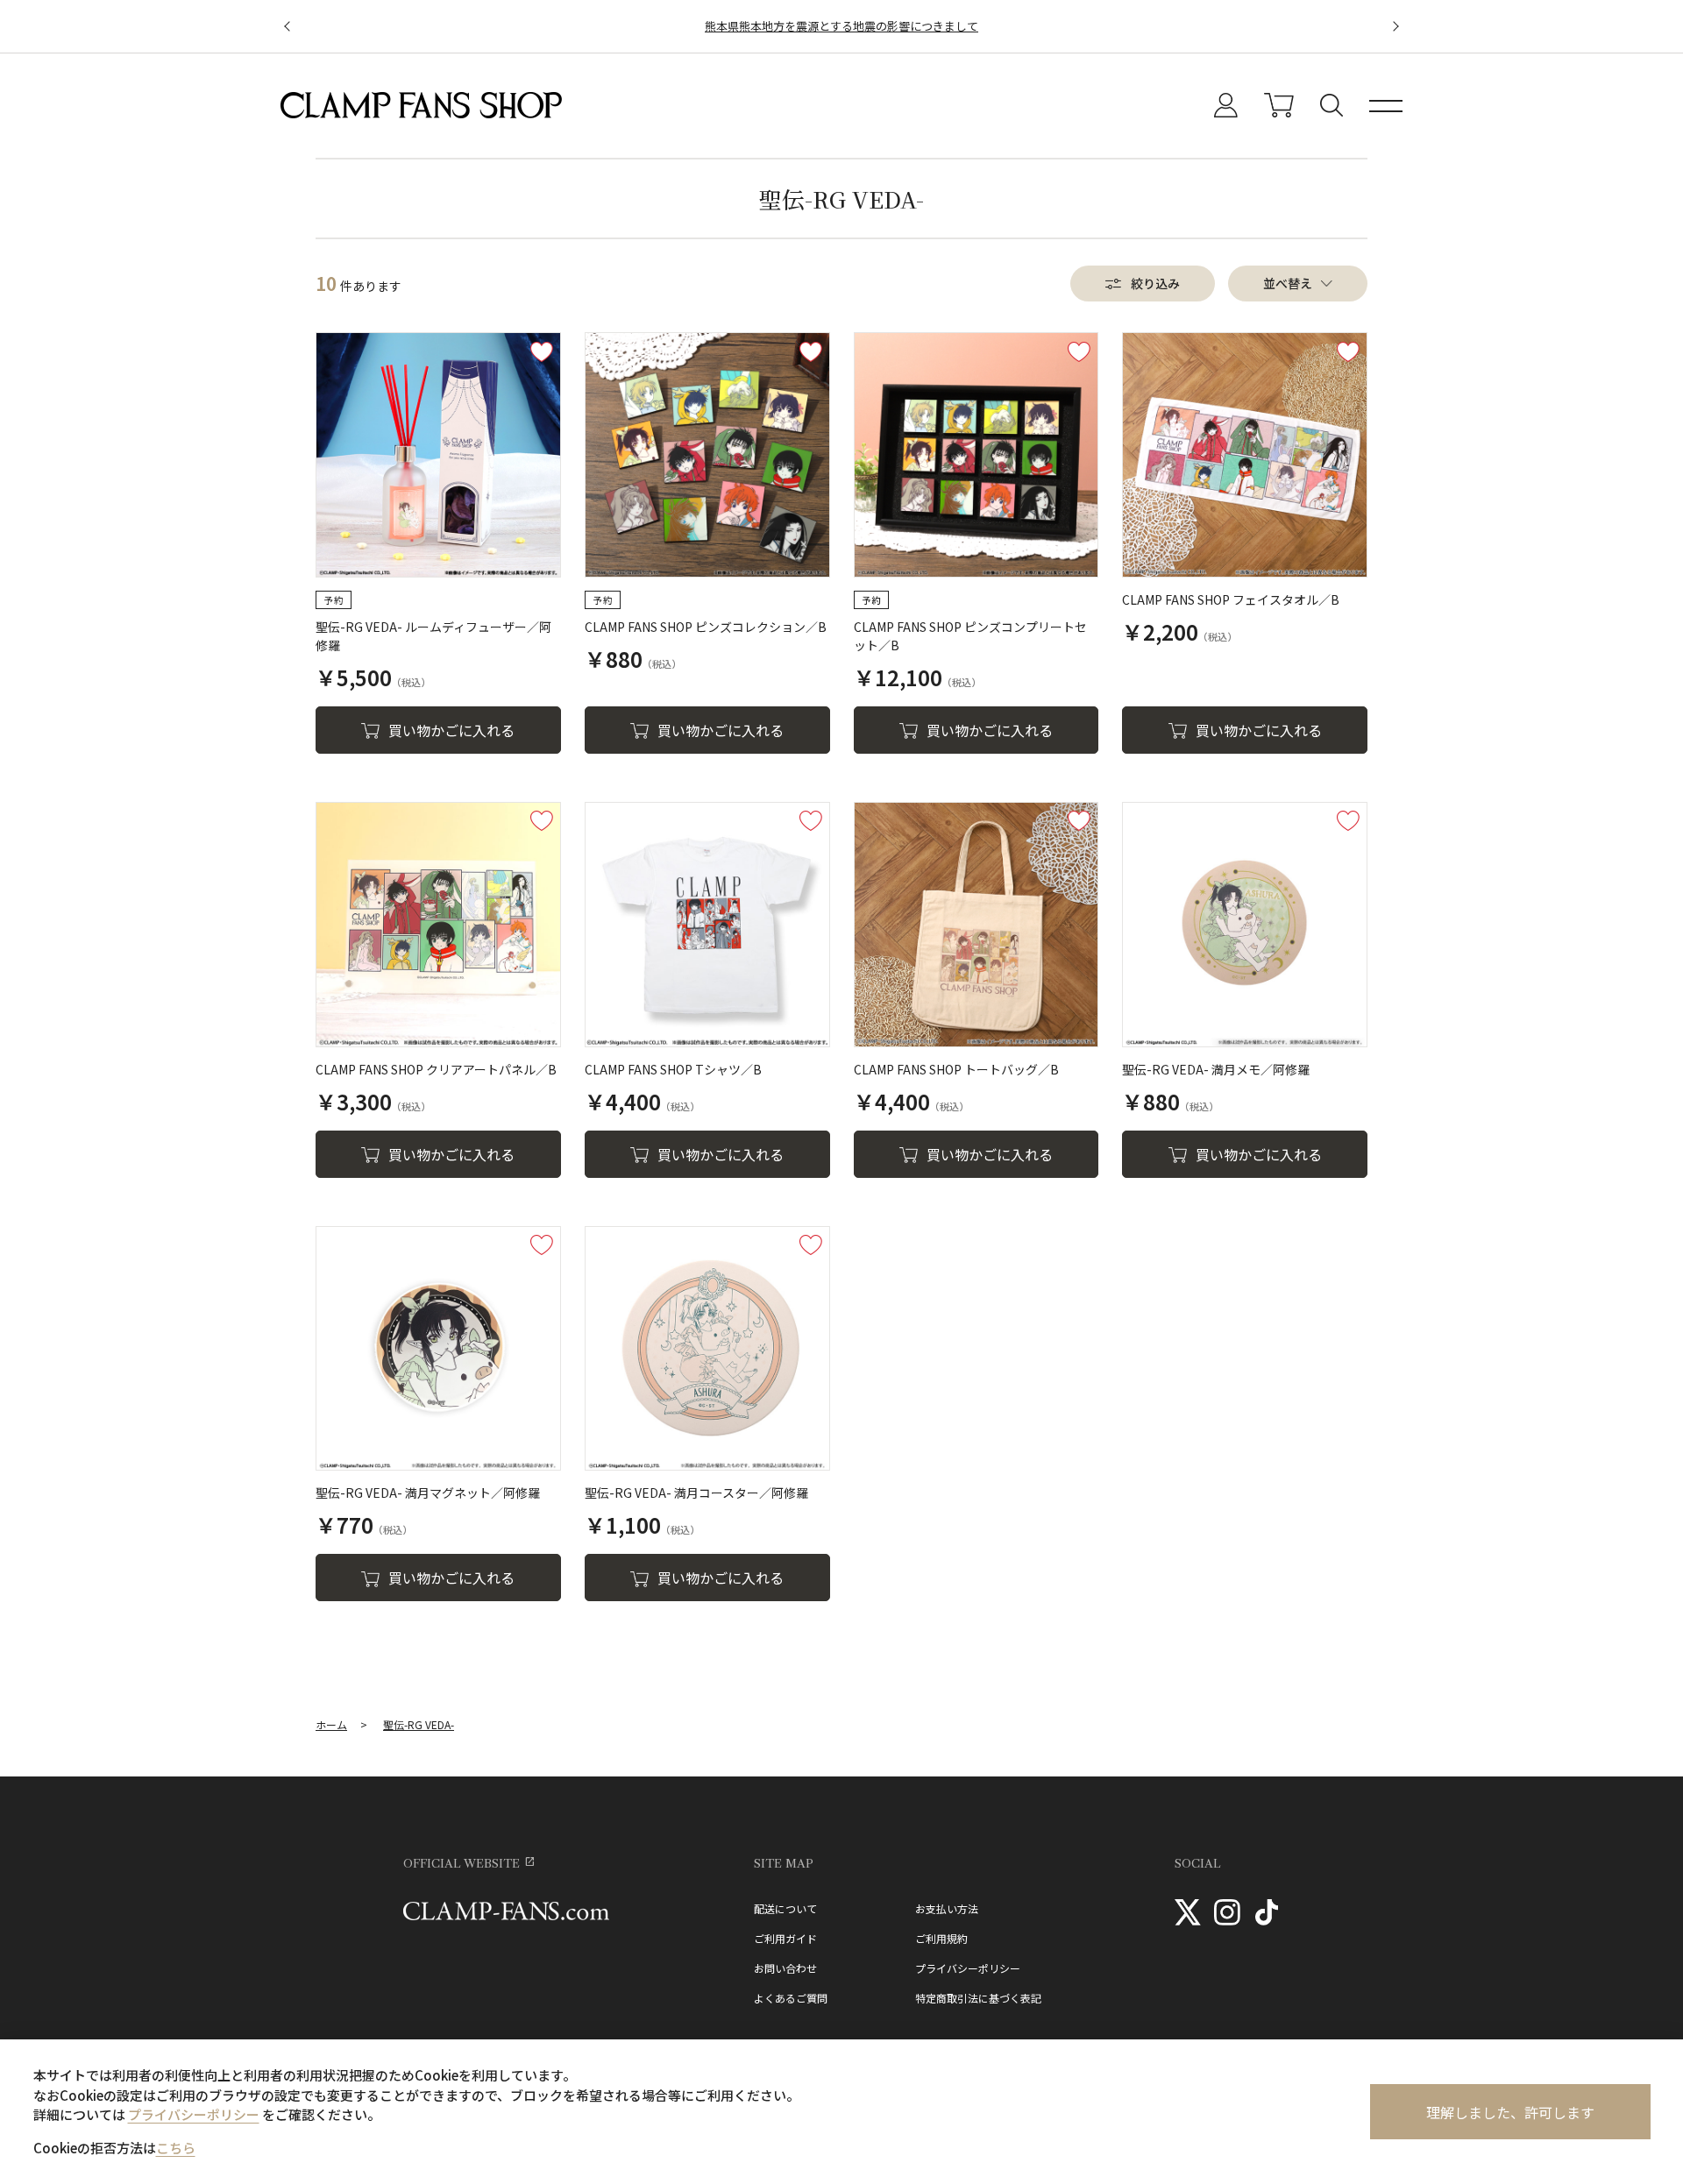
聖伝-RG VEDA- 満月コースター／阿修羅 (696, 1493)
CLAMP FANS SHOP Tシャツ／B (673, 1069)
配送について (785, 1909)
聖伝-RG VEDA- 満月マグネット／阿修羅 (428, 1493)
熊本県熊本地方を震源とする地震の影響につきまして (841, 26)
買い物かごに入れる (451, 730)
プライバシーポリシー (968, 1968)
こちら (176, 2148)
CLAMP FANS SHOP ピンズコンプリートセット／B (970, 636)
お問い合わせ (785, 1968)
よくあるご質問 (791, 1998)
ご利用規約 (941, 1939)
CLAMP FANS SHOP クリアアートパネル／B (436, 1069)
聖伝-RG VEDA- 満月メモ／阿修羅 (1216, 1069)
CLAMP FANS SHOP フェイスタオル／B (1231, 599)
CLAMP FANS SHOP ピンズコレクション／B (706, 627)
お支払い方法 (947, 1909)
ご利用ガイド (785, 1939)
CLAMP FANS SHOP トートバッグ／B (956, 1069)
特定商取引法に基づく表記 (978, 1998)
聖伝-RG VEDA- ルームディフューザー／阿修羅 (433, 636)
